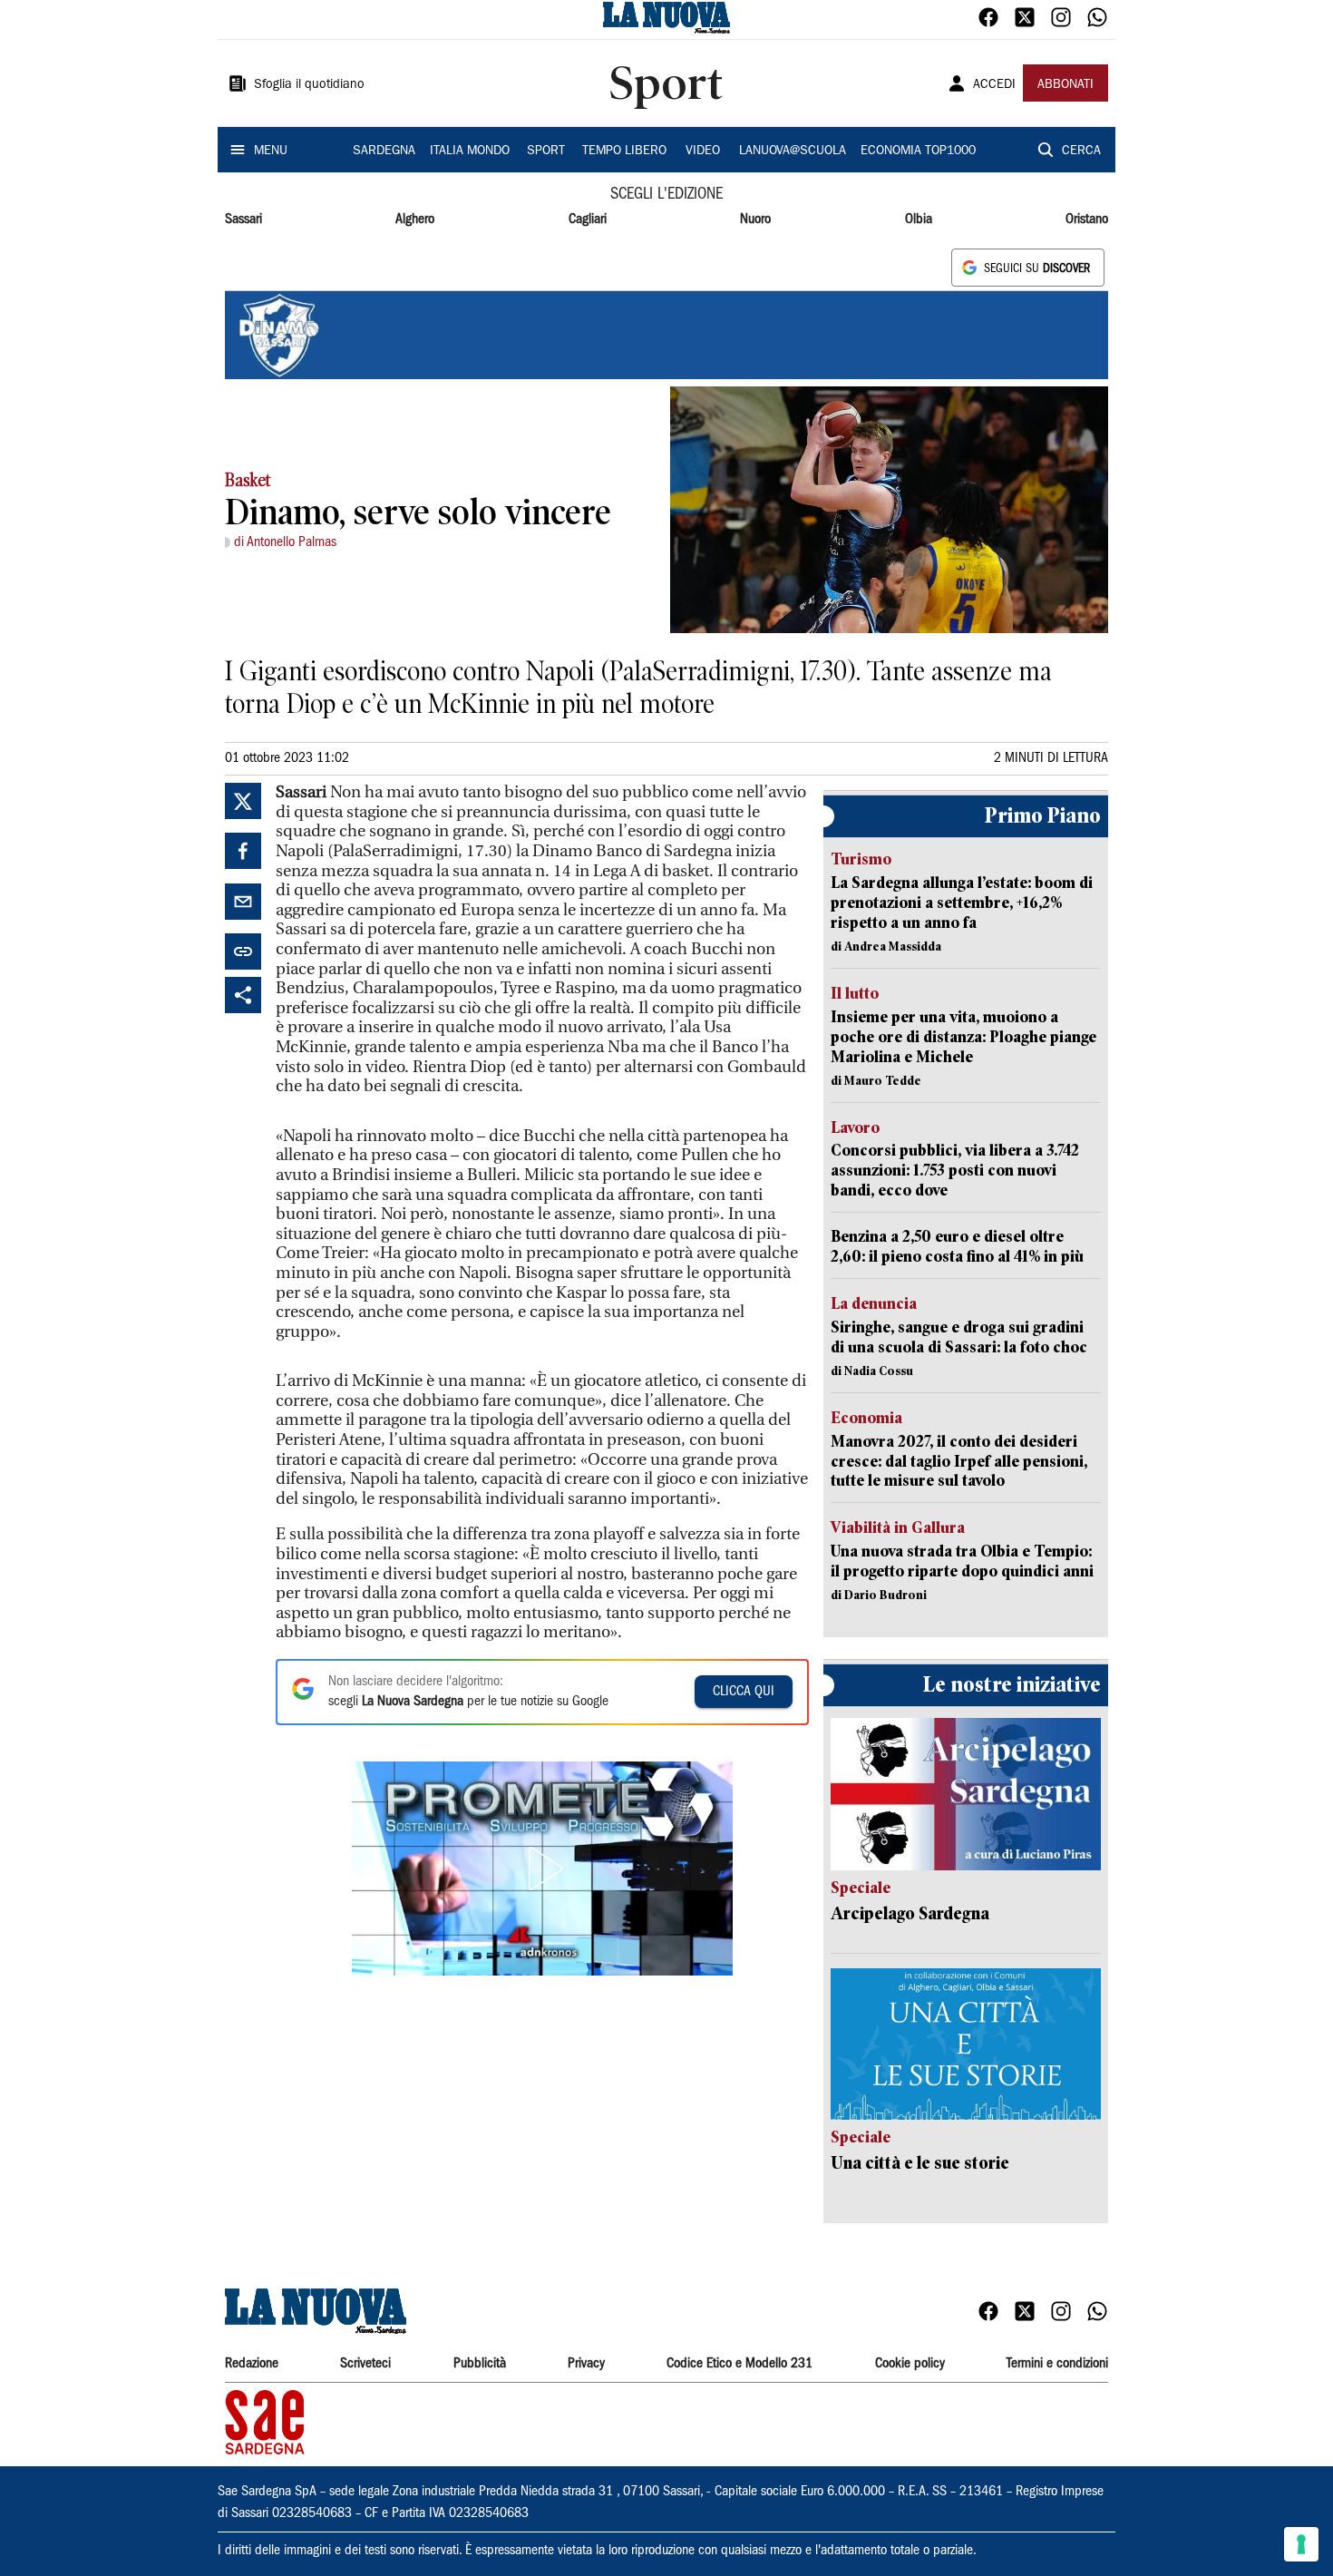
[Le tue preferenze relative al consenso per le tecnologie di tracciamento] (1301, 2544)
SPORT (546, 151)
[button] (542, 1869)
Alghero (415, 220)
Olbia (919, 220)
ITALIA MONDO (470, 151)
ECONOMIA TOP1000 (918, 151)
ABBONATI (1065, 85)
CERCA (1081, 151)
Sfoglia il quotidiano (309, 85)
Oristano (1087, 220)
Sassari (243, 220)
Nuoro (755, 220)
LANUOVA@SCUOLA (793, 151)
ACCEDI (994, 85)
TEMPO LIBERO (624, 151)
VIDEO (703, 151)
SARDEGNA (384, 151)
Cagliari (588, 220)
